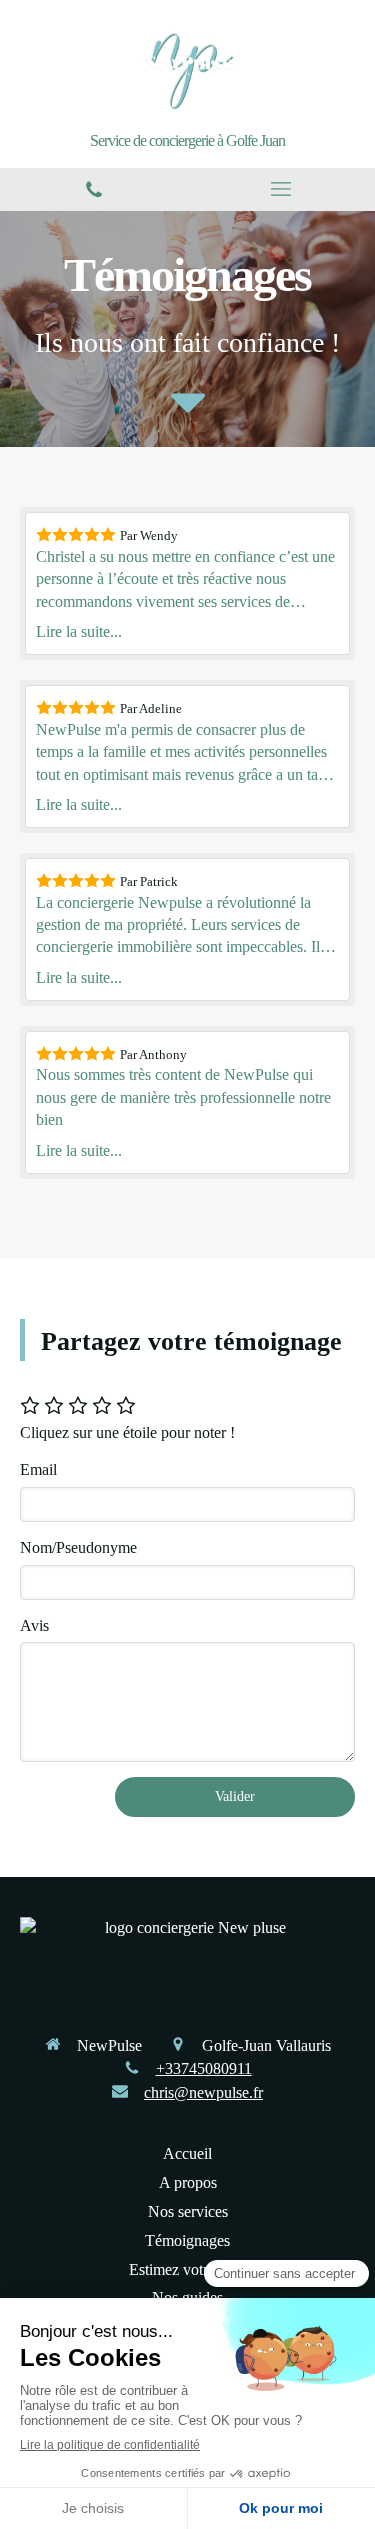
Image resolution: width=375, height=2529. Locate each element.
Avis (34, 1625)
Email (38, 1469)
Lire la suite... (79, 631)
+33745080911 (204, 2068)
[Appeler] (94, 189)
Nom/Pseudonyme (78, 1547)
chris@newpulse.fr (203, 2092)
